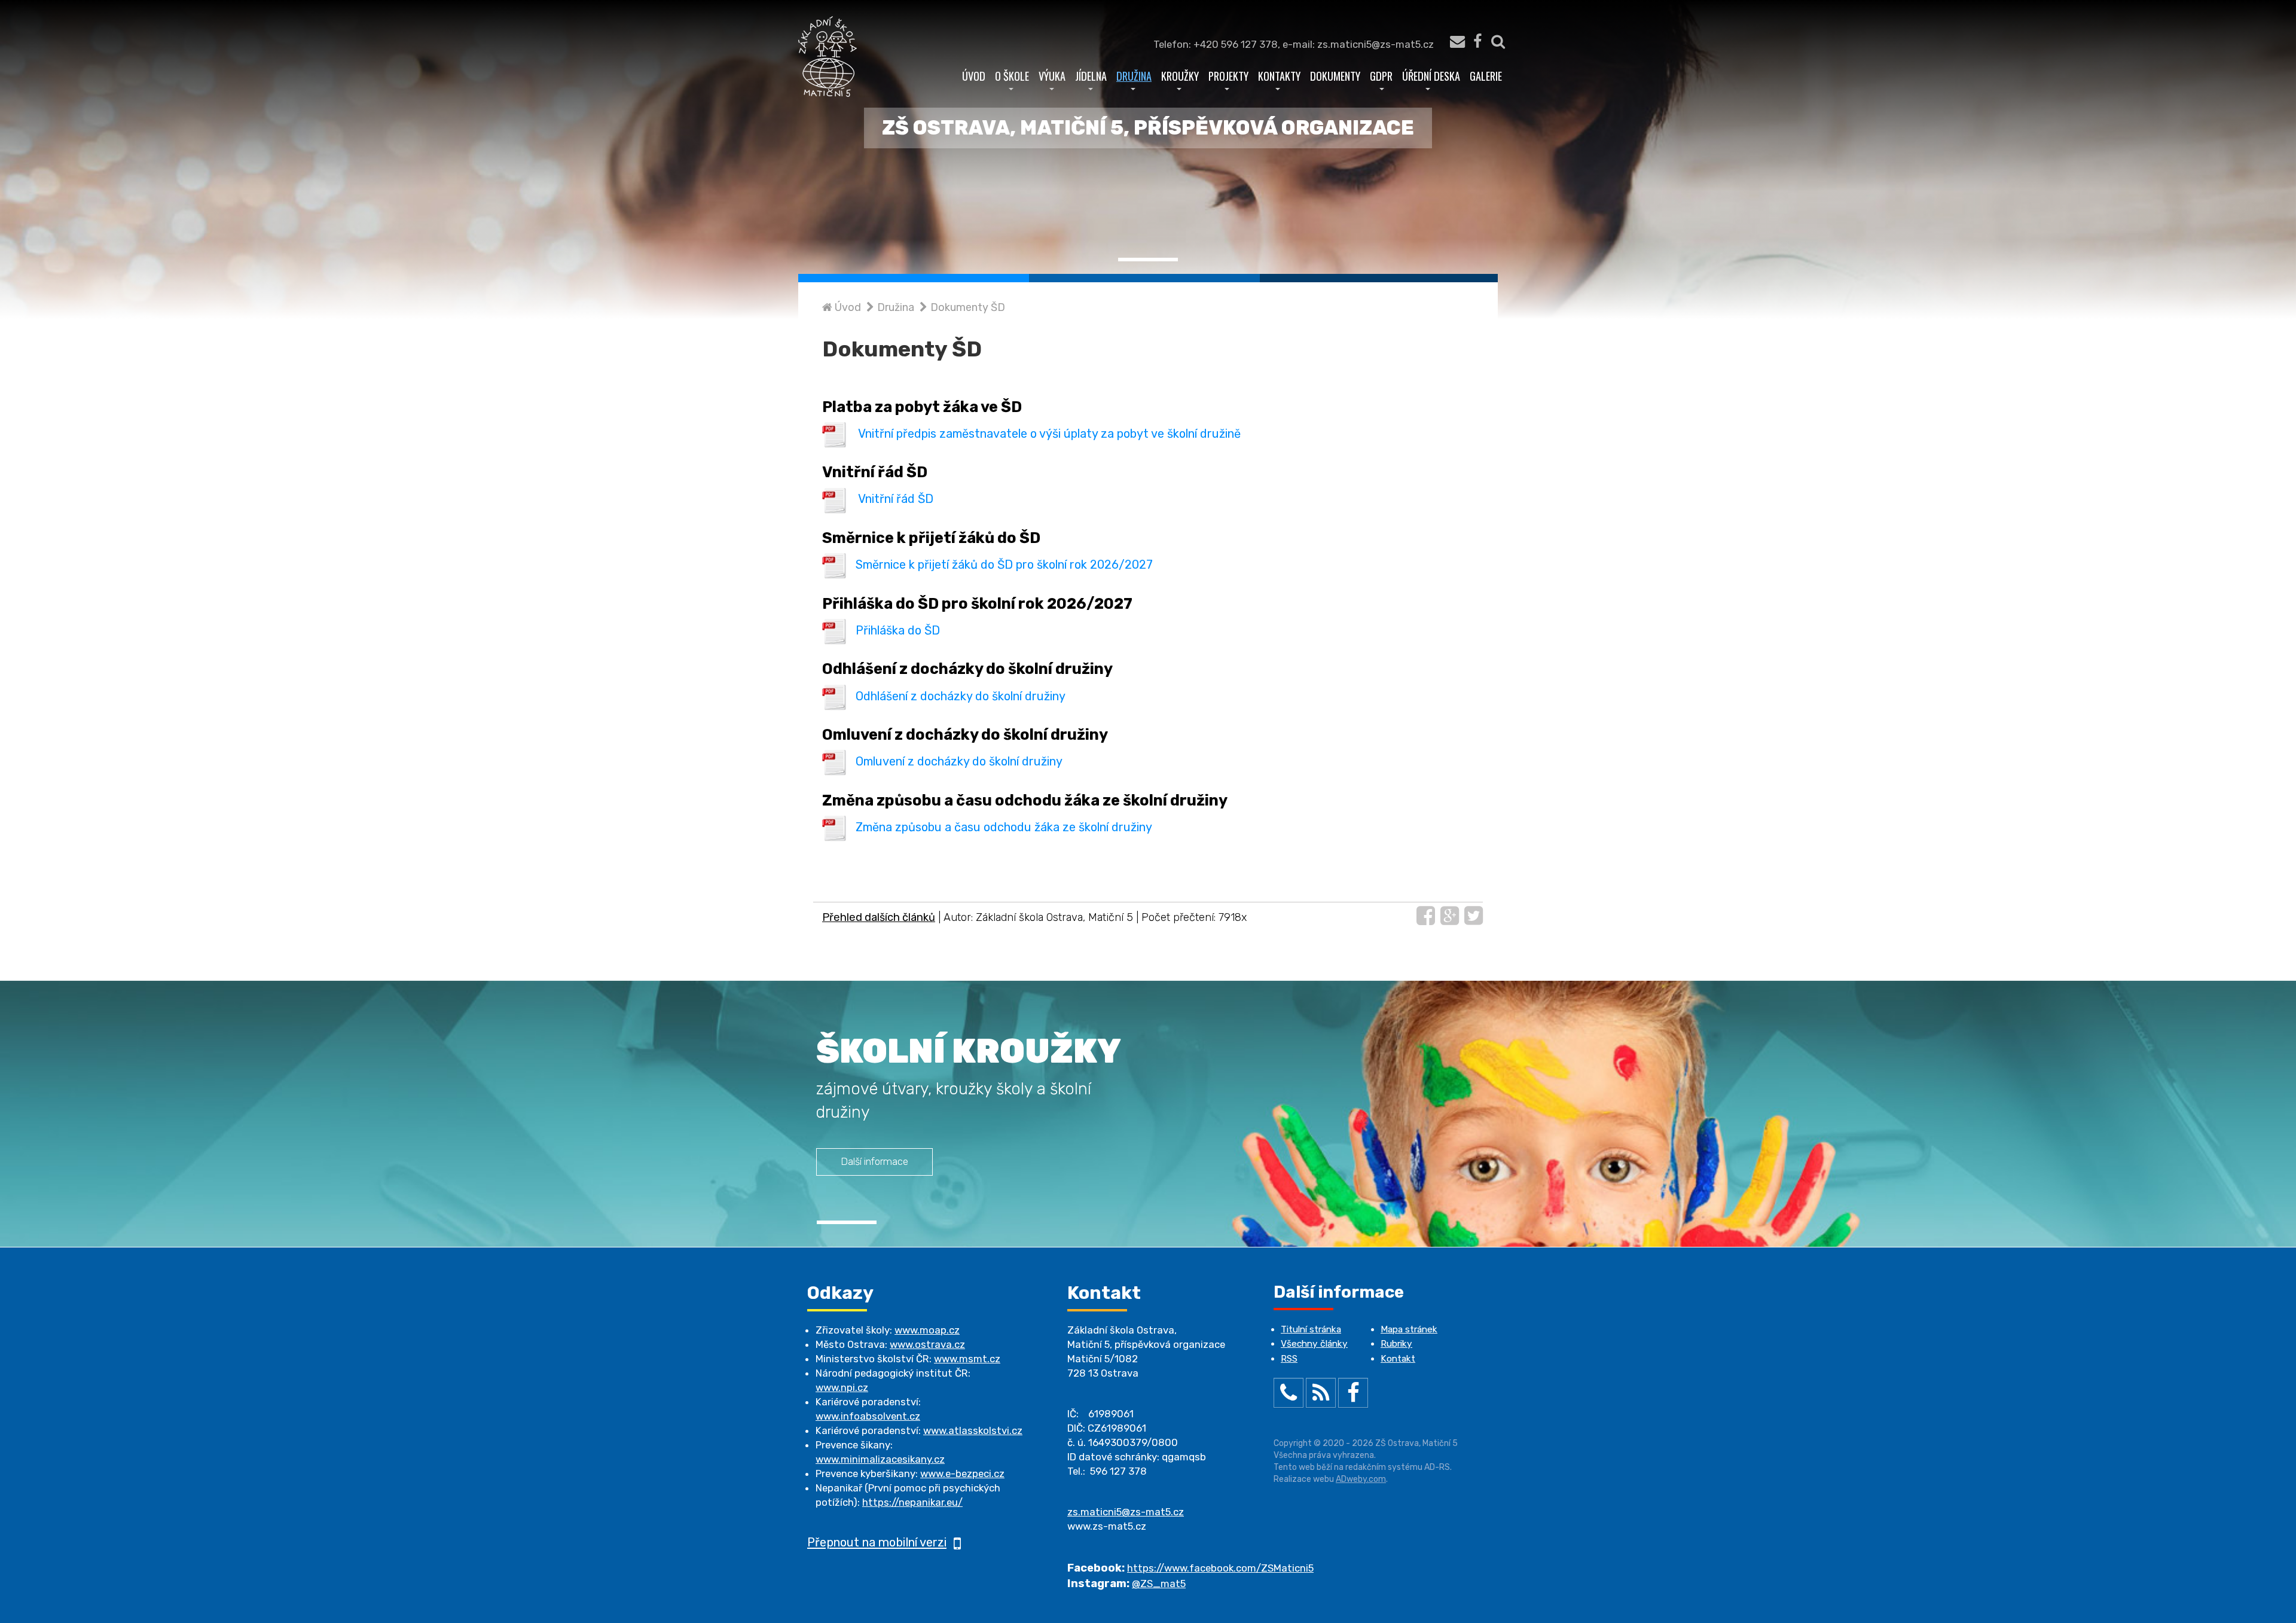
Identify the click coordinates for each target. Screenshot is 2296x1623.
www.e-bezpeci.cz (962, 1473)
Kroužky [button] (1180, 76)
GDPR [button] (1381, 76)
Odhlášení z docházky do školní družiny (961, 695)
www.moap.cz (927, 1330)
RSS (1289, 1359)
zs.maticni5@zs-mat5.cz (1126, 1512)
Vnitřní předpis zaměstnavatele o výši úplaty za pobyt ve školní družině (1049, 434)
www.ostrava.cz (927, 1344)
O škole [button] (1012, 76)
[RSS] (1321, 1395)
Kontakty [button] (1279, 76)
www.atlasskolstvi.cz (973, 1430)
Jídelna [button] (1091, 76)
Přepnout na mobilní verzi (877, 1542)
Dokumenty (1335, 76)
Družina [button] (1134, 76)
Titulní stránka (1311, 1329)
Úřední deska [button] (1431, 76)
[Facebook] (1477, 44)
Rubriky (1396, 1344)
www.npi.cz (842, 1387)
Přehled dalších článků (879, 917)
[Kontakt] (1451, 44)
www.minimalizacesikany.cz (880, 1459)
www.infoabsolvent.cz (868, 1416)
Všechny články (1314, 1344)
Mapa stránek (1409, 1329)
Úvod (974, 76)
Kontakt (1398, 1359)
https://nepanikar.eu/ (912, 1502)
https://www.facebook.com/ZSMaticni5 (1220, 1568)
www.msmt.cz (967, 1359)
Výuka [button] (1052, 76)
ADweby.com (1361, 1479)
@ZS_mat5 (1159, 1584)
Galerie (1486, 76)
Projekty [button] (1228, 76)
